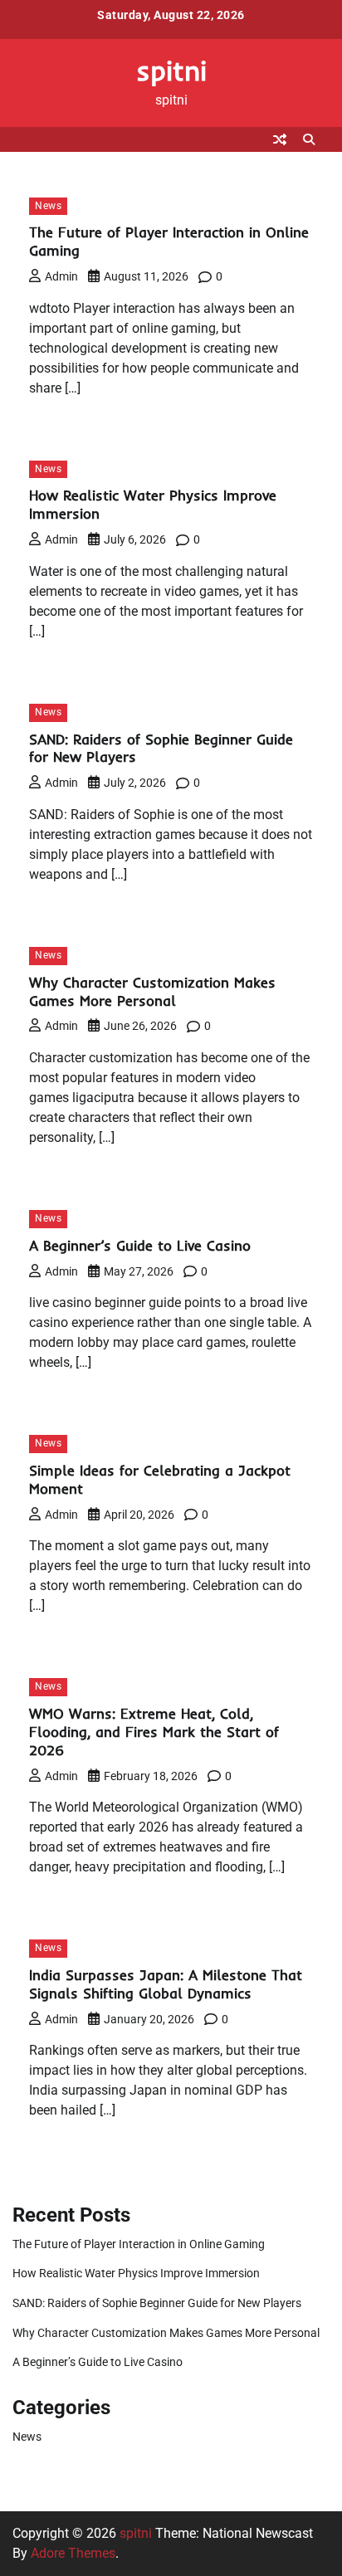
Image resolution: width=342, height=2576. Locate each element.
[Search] (309, 139)
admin (61, 276)
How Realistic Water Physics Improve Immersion (136, 2273)
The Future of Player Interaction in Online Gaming (139, 2244)
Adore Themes (73, 2553)
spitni (171, 70)
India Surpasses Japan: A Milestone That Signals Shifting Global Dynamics (166, 1984)
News (48, 206)
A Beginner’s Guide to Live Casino (140, 1245)
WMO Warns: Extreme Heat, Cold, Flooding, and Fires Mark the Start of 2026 (154, 1732)
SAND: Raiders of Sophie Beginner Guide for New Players (157, 2303)
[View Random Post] (280, 139)
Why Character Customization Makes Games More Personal (152, 991)
